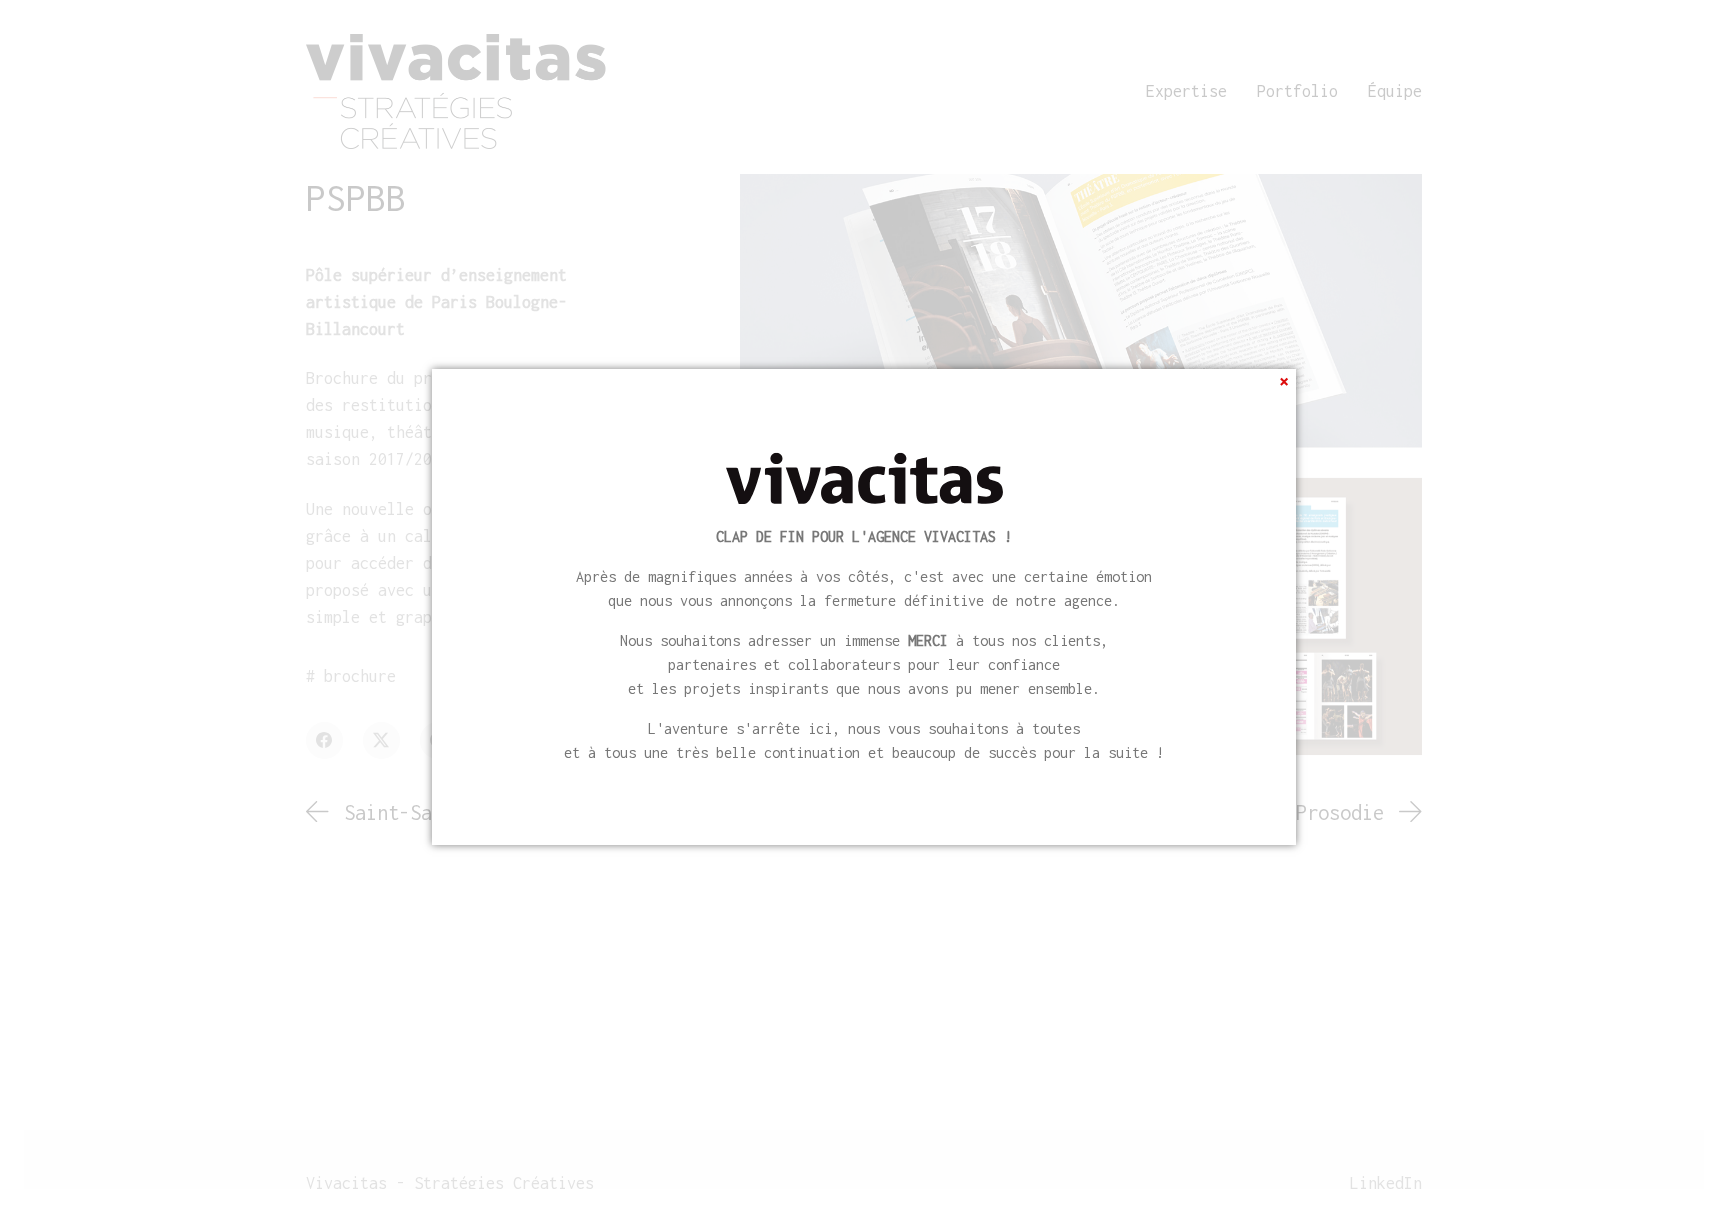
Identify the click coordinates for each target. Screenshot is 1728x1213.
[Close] (1283, 381)
